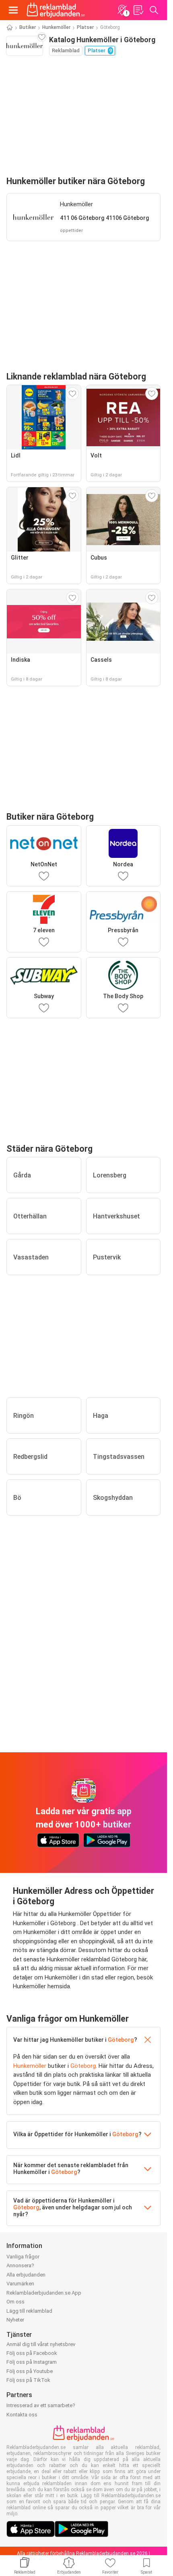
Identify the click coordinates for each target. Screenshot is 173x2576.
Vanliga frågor (23, 2257)
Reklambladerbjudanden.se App (44, 2293)
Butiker (28, 27)
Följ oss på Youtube (30, 2371)
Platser (85, 27)
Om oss (15, 2302)
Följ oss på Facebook (32, 2353)
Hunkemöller (56, 27)
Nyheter (15, 2320)
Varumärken (20, 2284)
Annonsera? (20, 2265)
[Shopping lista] (138, 10)
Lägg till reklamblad (29, 2311)
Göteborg (121, 2040)
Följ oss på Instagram (32, 2362)
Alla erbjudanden (26, 2275)
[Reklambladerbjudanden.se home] (56, 10)
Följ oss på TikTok (28, 2380)
